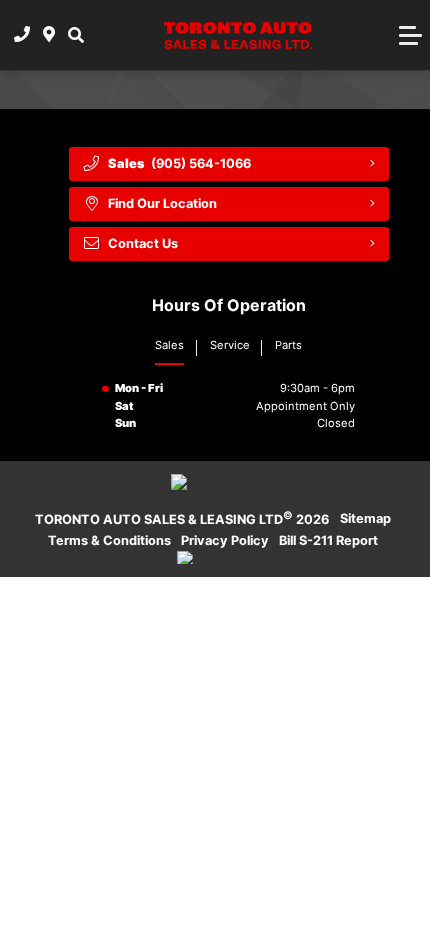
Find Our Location (162, 203)
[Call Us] (22, 35)
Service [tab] (230, 345)
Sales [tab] (169, 345)
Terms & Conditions (109, 540)
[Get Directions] (49, 35)
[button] (76, 35)
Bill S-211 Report (328, 540)
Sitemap (365, 518)
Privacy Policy (225, 540)
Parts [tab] (288, 345)
